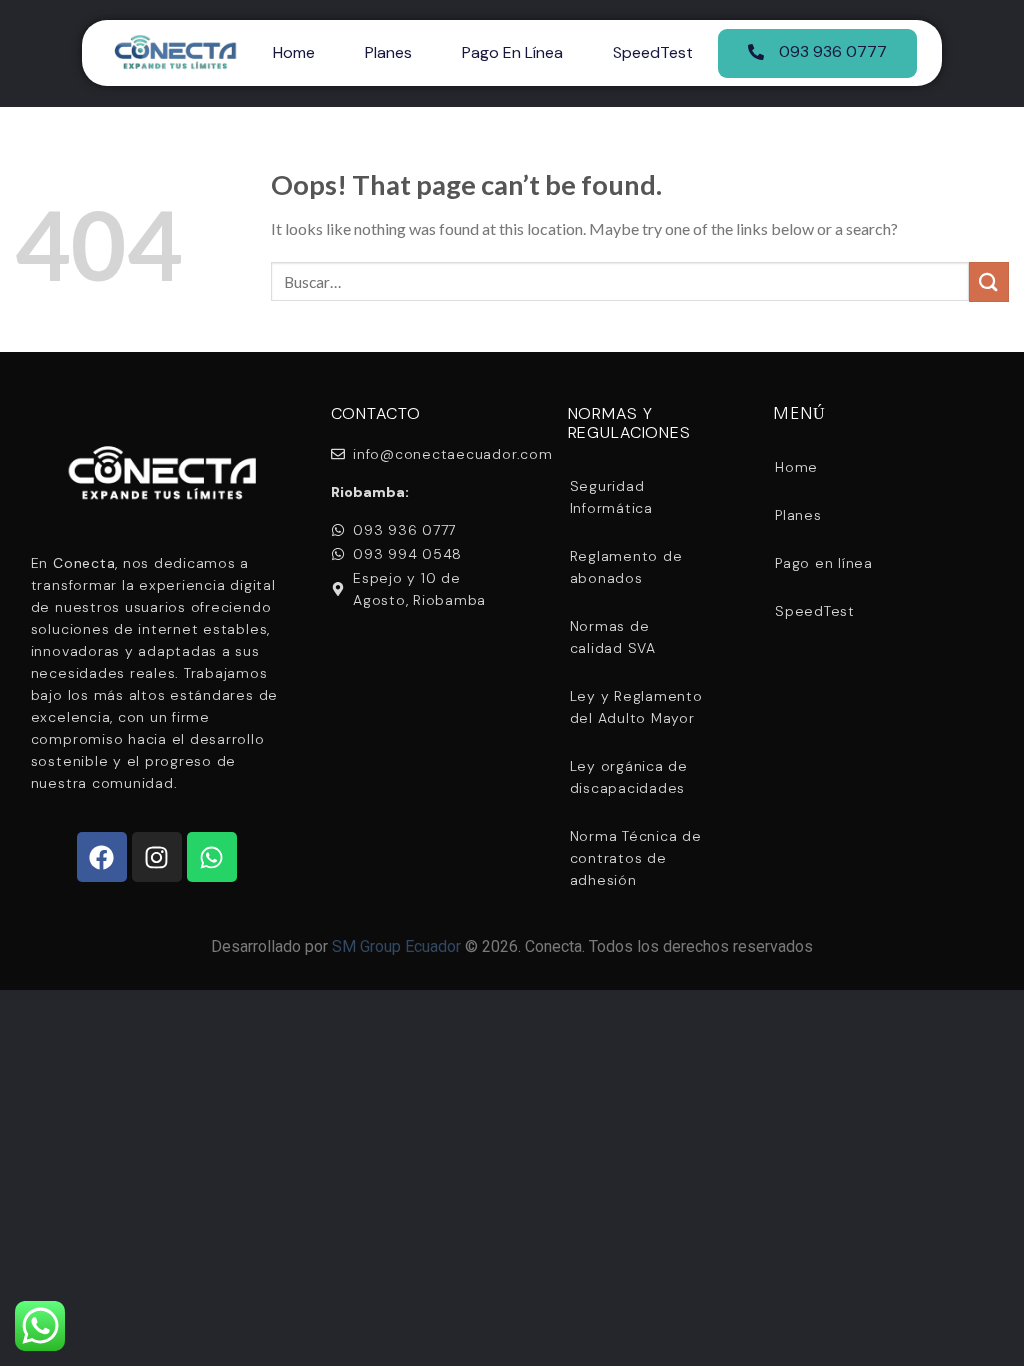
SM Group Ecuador (396, 946)
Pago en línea (512, 52)
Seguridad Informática (611, 497)
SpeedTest (653, 52)
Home (294, 52)
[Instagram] (157, 857)
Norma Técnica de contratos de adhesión (636, 858)
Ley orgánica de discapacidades (629, 777)
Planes (388, 52)
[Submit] (989, 281)
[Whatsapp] (212, 857)
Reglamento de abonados (626, 567)
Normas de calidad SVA (613, 637)
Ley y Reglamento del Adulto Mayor (636, 707)
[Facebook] (102, 857)
